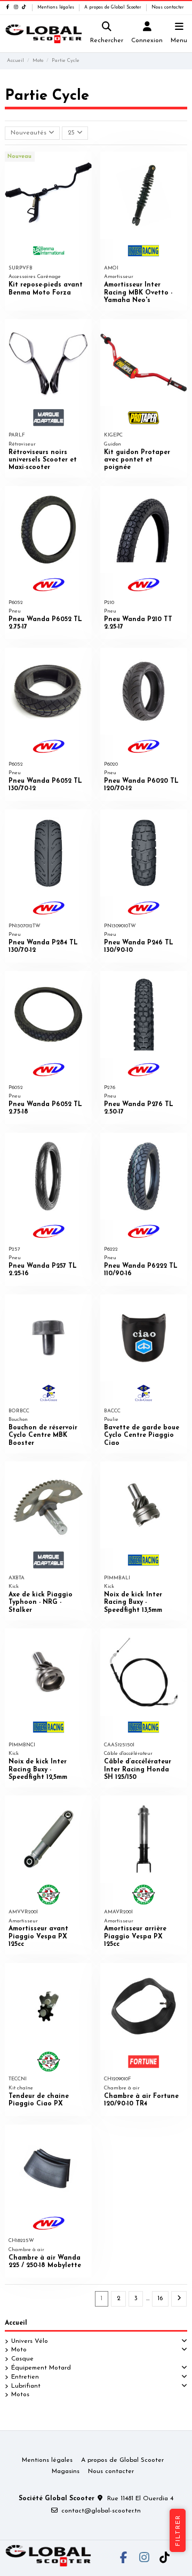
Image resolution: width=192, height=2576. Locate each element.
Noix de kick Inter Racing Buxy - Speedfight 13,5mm (133, 1603)
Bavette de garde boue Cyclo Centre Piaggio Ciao (142, 1436)
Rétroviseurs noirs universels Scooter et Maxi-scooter (43, 460)
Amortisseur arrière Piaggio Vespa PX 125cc (135, 1937)
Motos (20, 2395)
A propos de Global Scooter (114, 7)
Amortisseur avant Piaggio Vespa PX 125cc (38, 1937)
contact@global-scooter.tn (101, 2511)
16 (160, 2299)
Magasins (66, 2471)
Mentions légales (57, 7)
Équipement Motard (41, 2368)
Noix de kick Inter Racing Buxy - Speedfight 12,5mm (38, 1770)
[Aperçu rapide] (84, 166)
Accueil (16, 2323)
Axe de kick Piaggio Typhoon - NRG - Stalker (41, 1603)
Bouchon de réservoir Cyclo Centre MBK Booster (43, 1436)
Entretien (25, 2377)
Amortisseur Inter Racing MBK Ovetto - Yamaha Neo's (138, 293)
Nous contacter (168, 7)
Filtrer (178, 2530)
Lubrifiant (26, 2386)
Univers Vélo (30, 2341)
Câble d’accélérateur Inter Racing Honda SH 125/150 (138, 1770)
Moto (19, 2350)
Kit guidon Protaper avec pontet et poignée (137, 460)
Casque (22, 2359)
